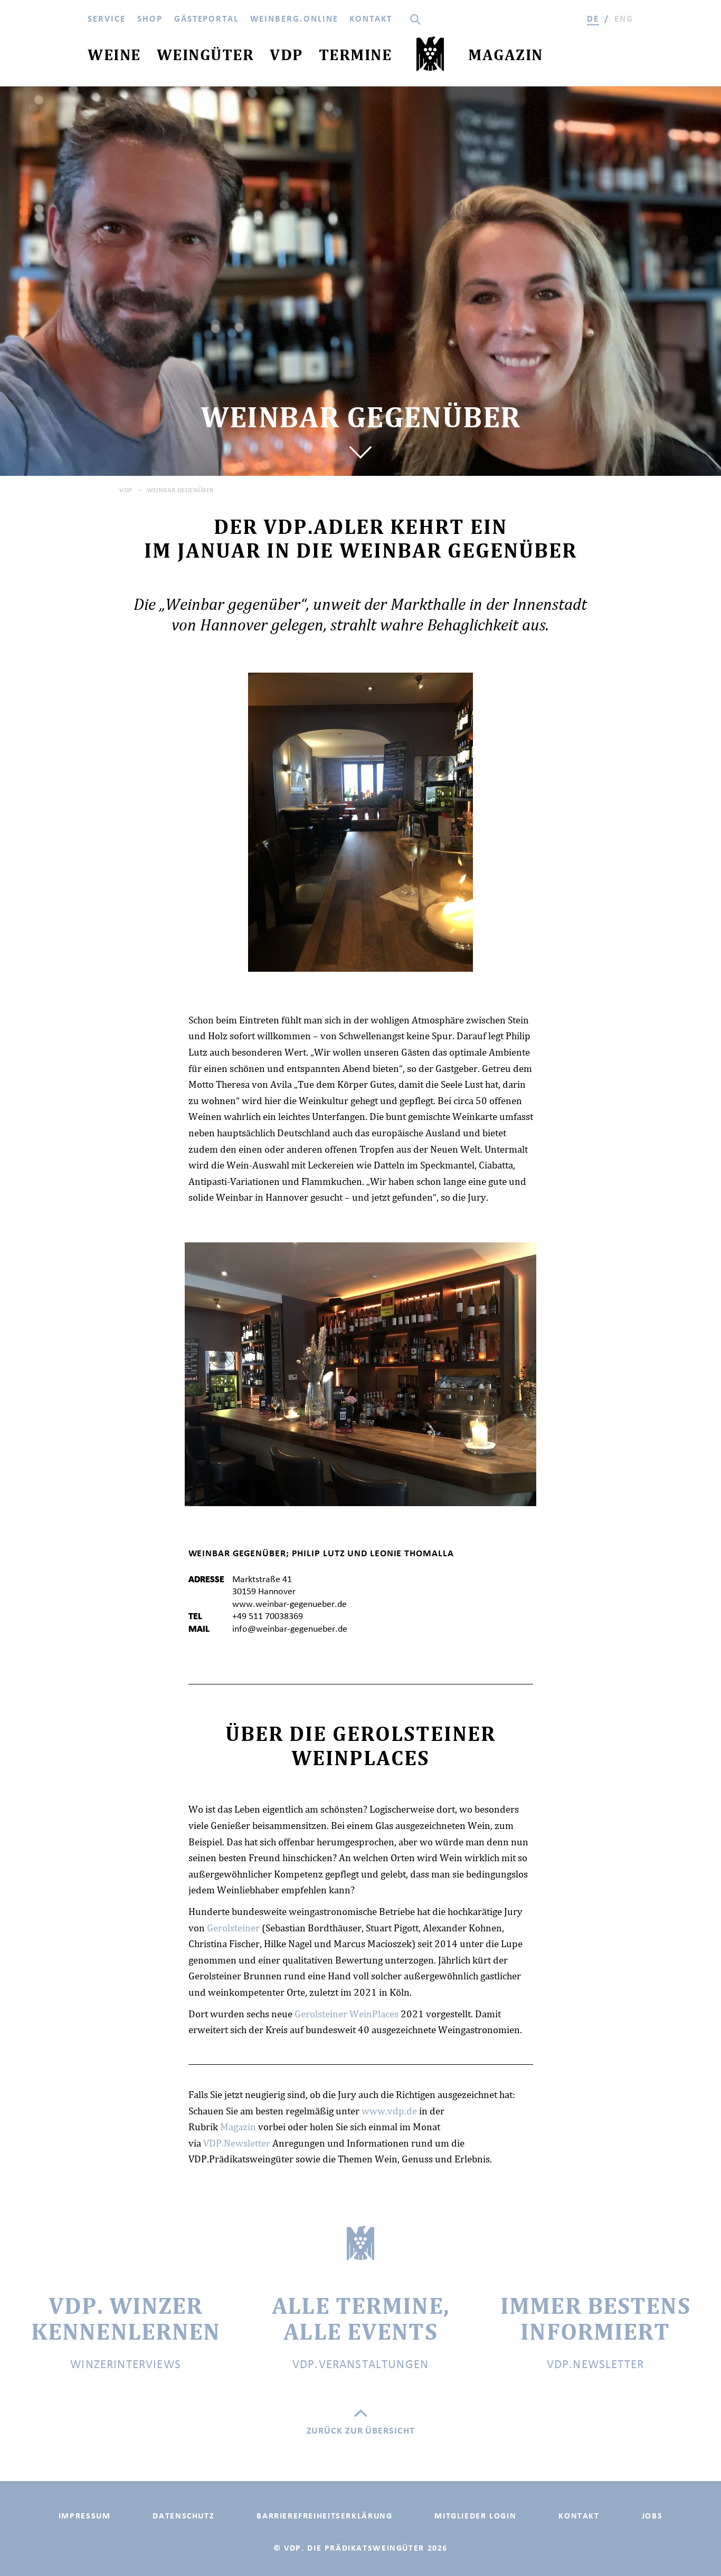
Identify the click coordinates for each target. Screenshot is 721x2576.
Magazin (238, 2127)
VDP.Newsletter (237, 2143)
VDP (126, 490)
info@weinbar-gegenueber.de (290, 1629)
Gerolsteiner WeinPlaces (347, 2014)
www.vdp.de (389, 2111)
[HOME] (430, 56)
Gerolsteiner (233, 1928)
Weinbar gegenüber (180, 490)
